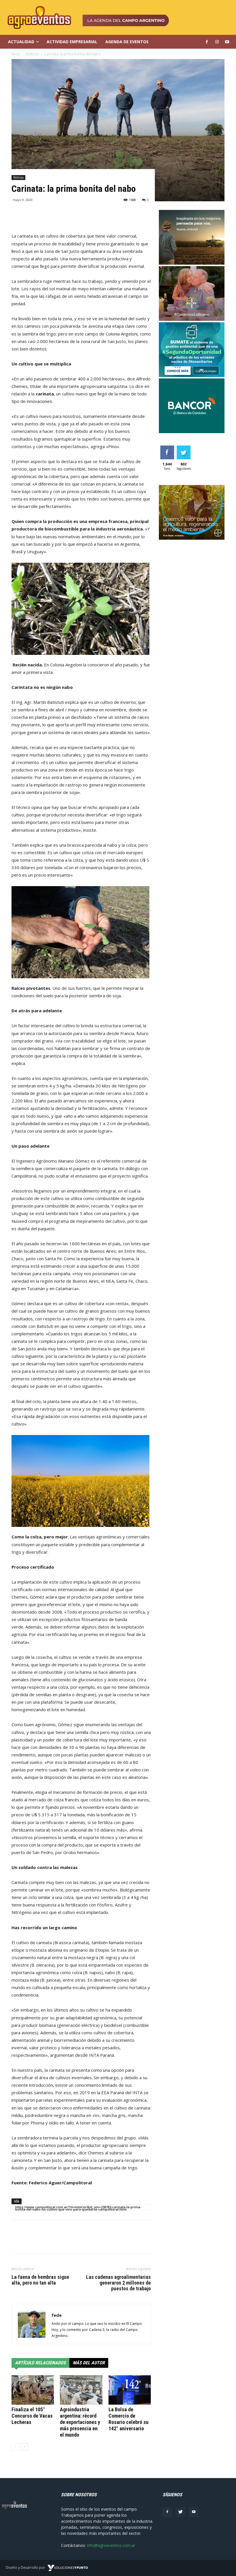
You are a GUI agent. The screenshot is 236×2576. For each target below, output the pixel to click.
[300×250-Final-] (192, 432)
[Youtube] (194, 2512)
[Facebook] (167, 2512)
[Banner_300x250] (192, 319)
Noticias (18, 177)
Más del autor (89, 2363)
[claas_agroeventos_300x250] (192, 263)
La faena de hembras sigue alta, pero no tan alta (40, 2280)
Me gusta (167, 450)
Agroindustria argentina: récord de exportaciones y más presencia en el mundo (80, 2422)
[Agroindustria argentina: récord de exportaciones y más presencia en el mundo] (81, 2390)
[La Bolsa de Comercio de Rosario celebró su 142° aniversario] (130, 2390)
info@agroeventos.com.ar (111, 2545)
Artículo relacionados (40, 2363)
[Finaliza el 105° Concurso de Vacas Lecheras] (33, 2390)
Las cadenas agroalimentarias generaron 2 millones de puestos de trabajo (118, 2283)
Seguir (183, 448)
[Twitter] (180, 2512)
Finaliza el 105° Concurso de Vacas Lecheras (32, 2416)
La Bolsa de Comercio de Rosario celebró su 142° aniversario (129, 2419)
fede (57, 2315)
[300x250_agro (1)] (192, 538)
